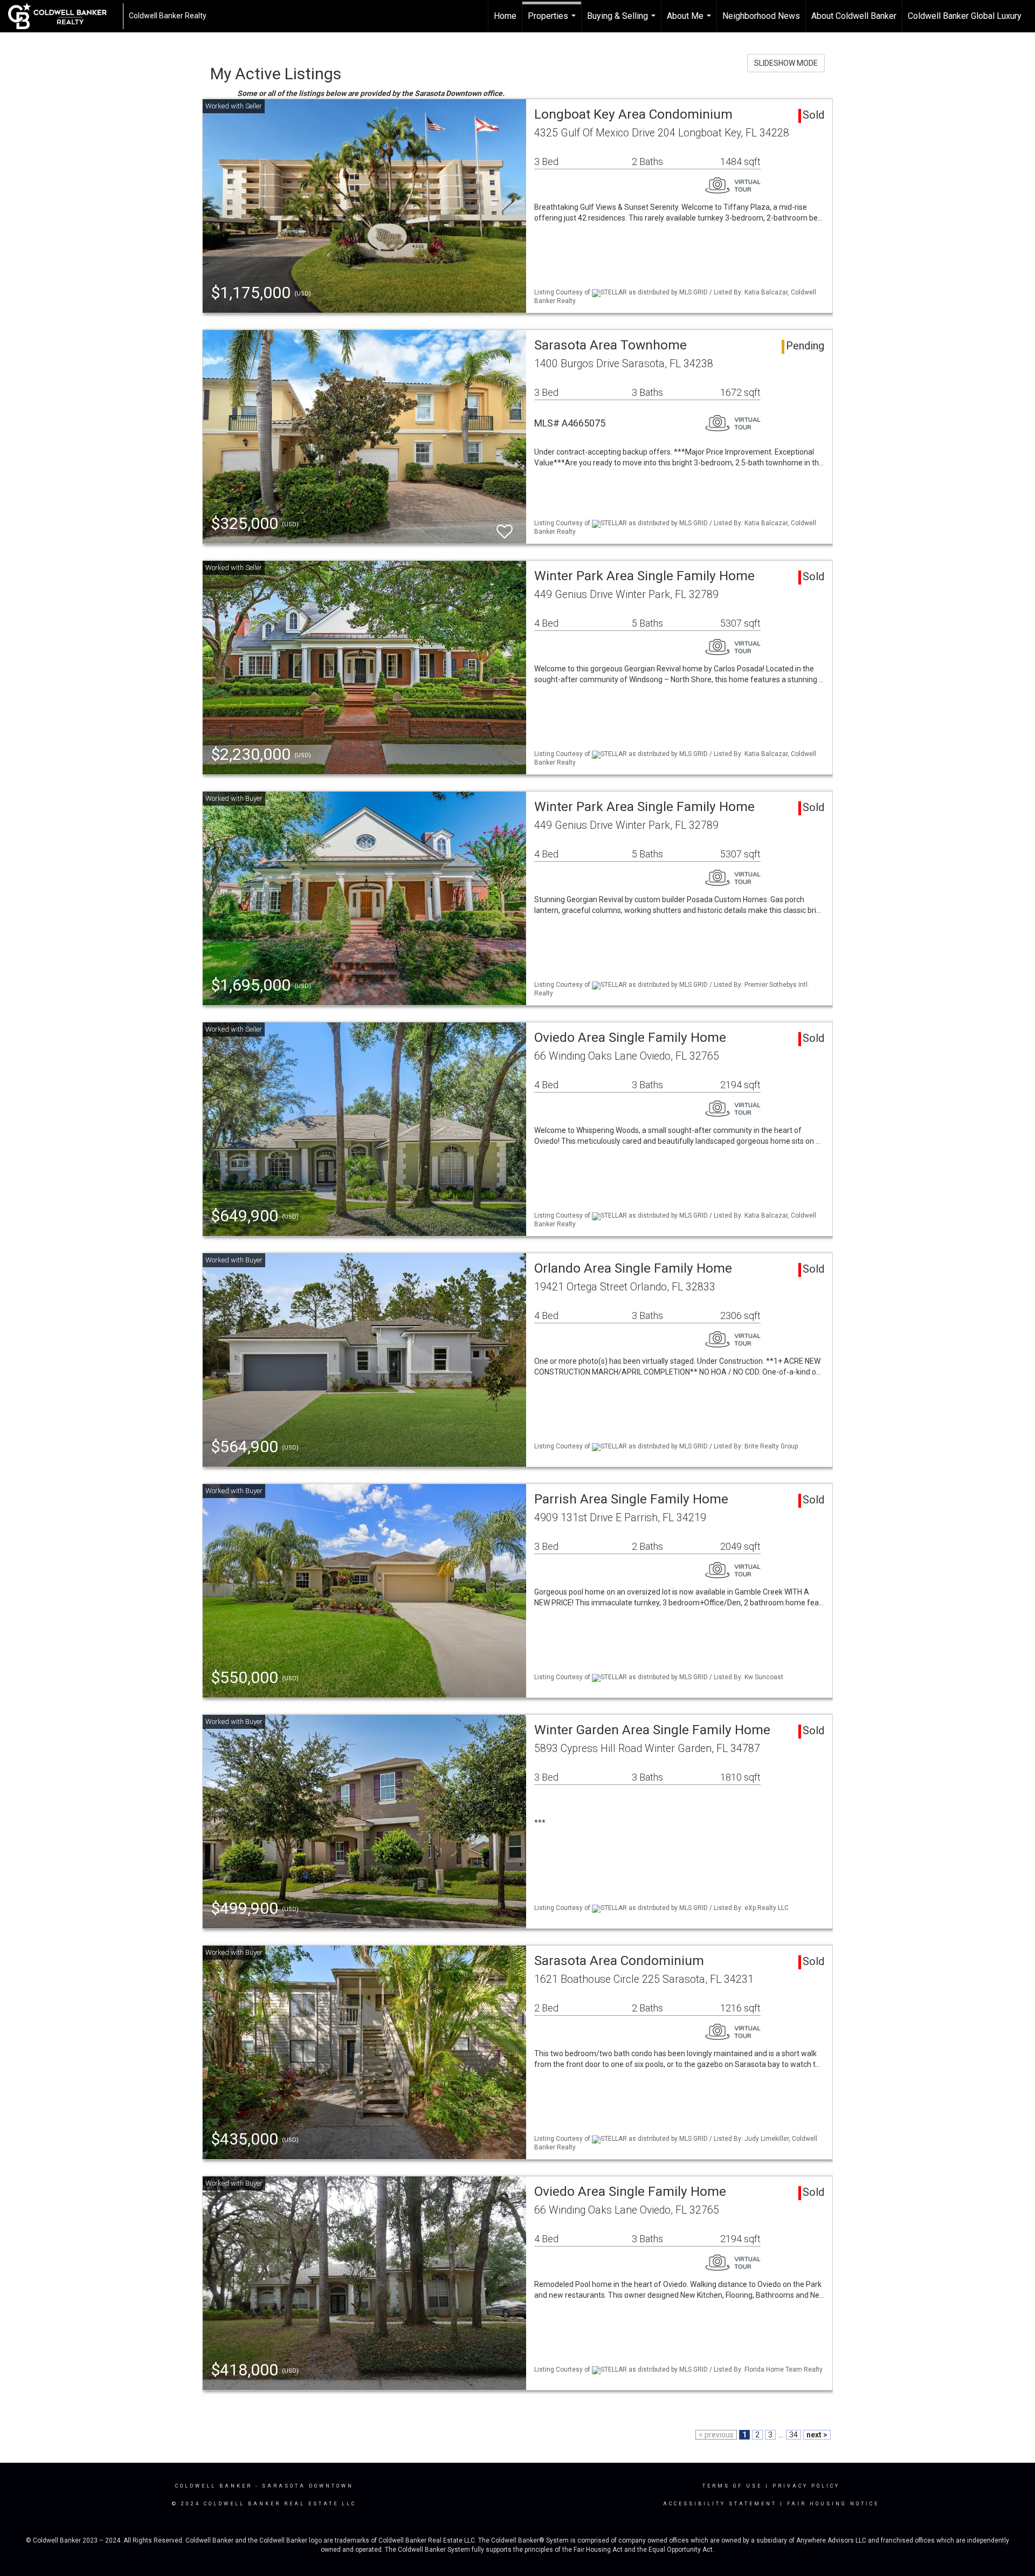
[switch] (505, 527)
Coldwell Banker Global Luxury (965, 16)
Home (505, 16)
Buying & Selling (623, 22)
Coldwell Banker (214, 2486)
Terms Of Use (732, 2486)
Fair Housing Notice (833, 2504)
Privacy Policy (806, 2486)
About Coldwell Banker (854, 16)
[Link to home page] (63, 16)
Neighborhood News (761, 16)
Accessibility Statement (720, 2504)
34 (793, 2435)
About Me (690, 22)
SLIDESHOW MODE (786, 63)
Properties (553, 22)
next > (817, 2435)
